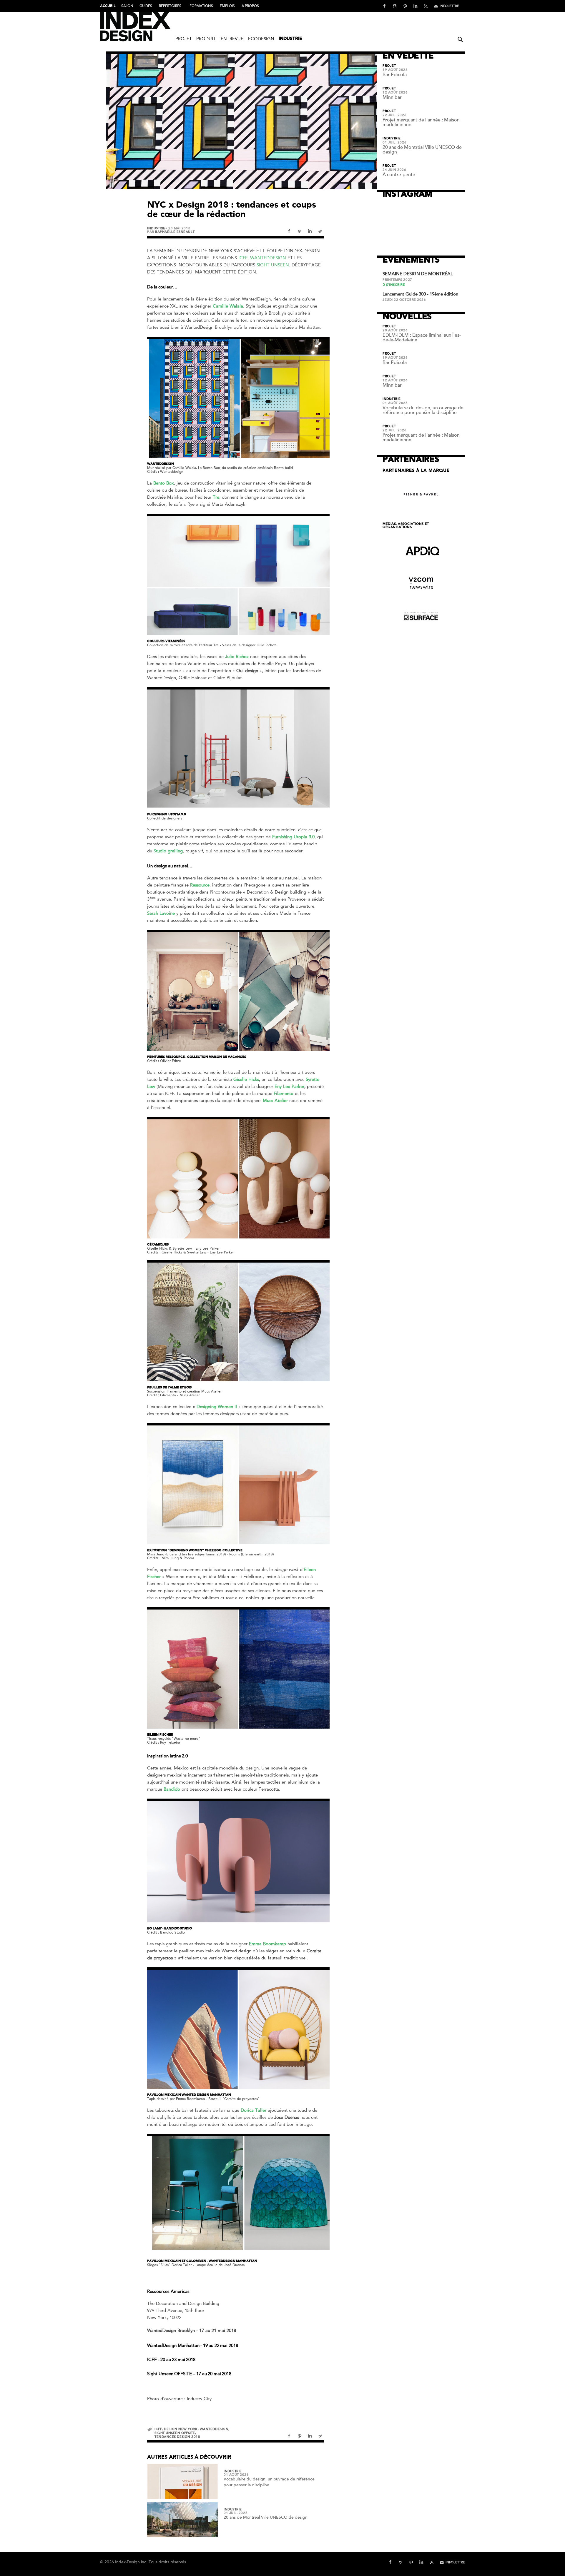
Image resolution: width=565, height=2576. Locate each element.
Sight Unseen (273, 265)
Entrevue (232, 39)
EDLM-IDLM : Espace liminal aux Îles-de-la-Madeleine (422, 338)
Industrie (290, 39)
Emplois (227, 6)
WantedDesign (268, 258)
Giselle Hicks (246, 1079)
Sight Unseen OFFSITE (175, 2433)
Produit (206, 39)
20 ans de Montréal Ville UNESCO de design (266, 2517)
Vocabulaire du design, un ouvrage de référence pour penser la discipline (423, 410)
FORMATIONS (201, 6)
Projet (184, 39)
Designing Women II (217, 1407)
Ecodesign (261, 39)
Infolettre (449, 6)
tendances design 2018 (177, 2437)
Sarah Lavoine (161, 913)
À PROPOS (250, 6)
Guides (146, 6)
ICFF (243, 258)
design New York (181, 2429)
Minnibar (392, 97)
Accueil (108, 6)
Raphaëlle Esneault (175, 232)
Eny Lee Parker (289, 1086)
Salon (127, 6)
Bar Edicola (395, 75)
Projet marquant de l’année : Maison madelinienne (421, 122)
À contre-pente (399, 175)
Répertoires (170, 6)
